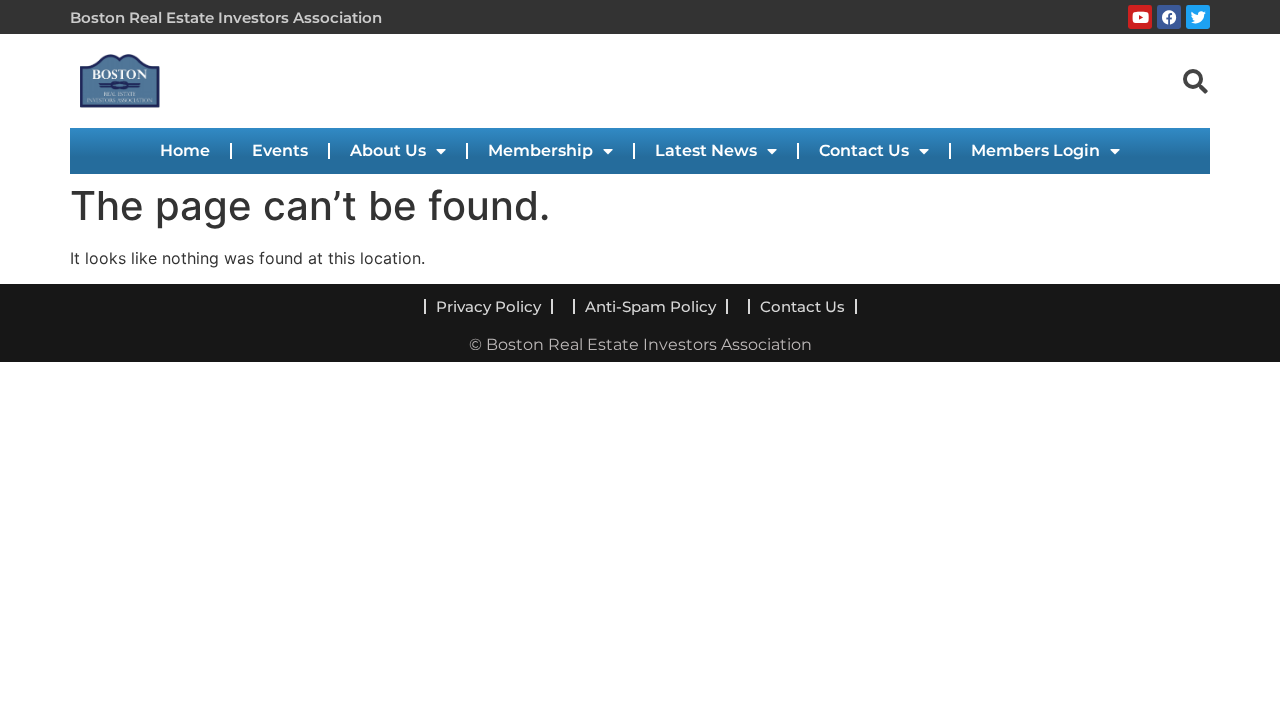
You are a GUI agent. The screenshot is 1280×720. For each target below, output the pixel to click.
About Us (388, 150)
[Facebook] (1169, 17)
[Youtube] (1140, 17)
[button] (1195, 80)
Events (280, 150)
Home (185, 150)
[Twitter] (1198, 17)
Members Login (1035, 150)
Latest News (706, 150)
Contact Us (864, 150)
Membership (540, 150)
